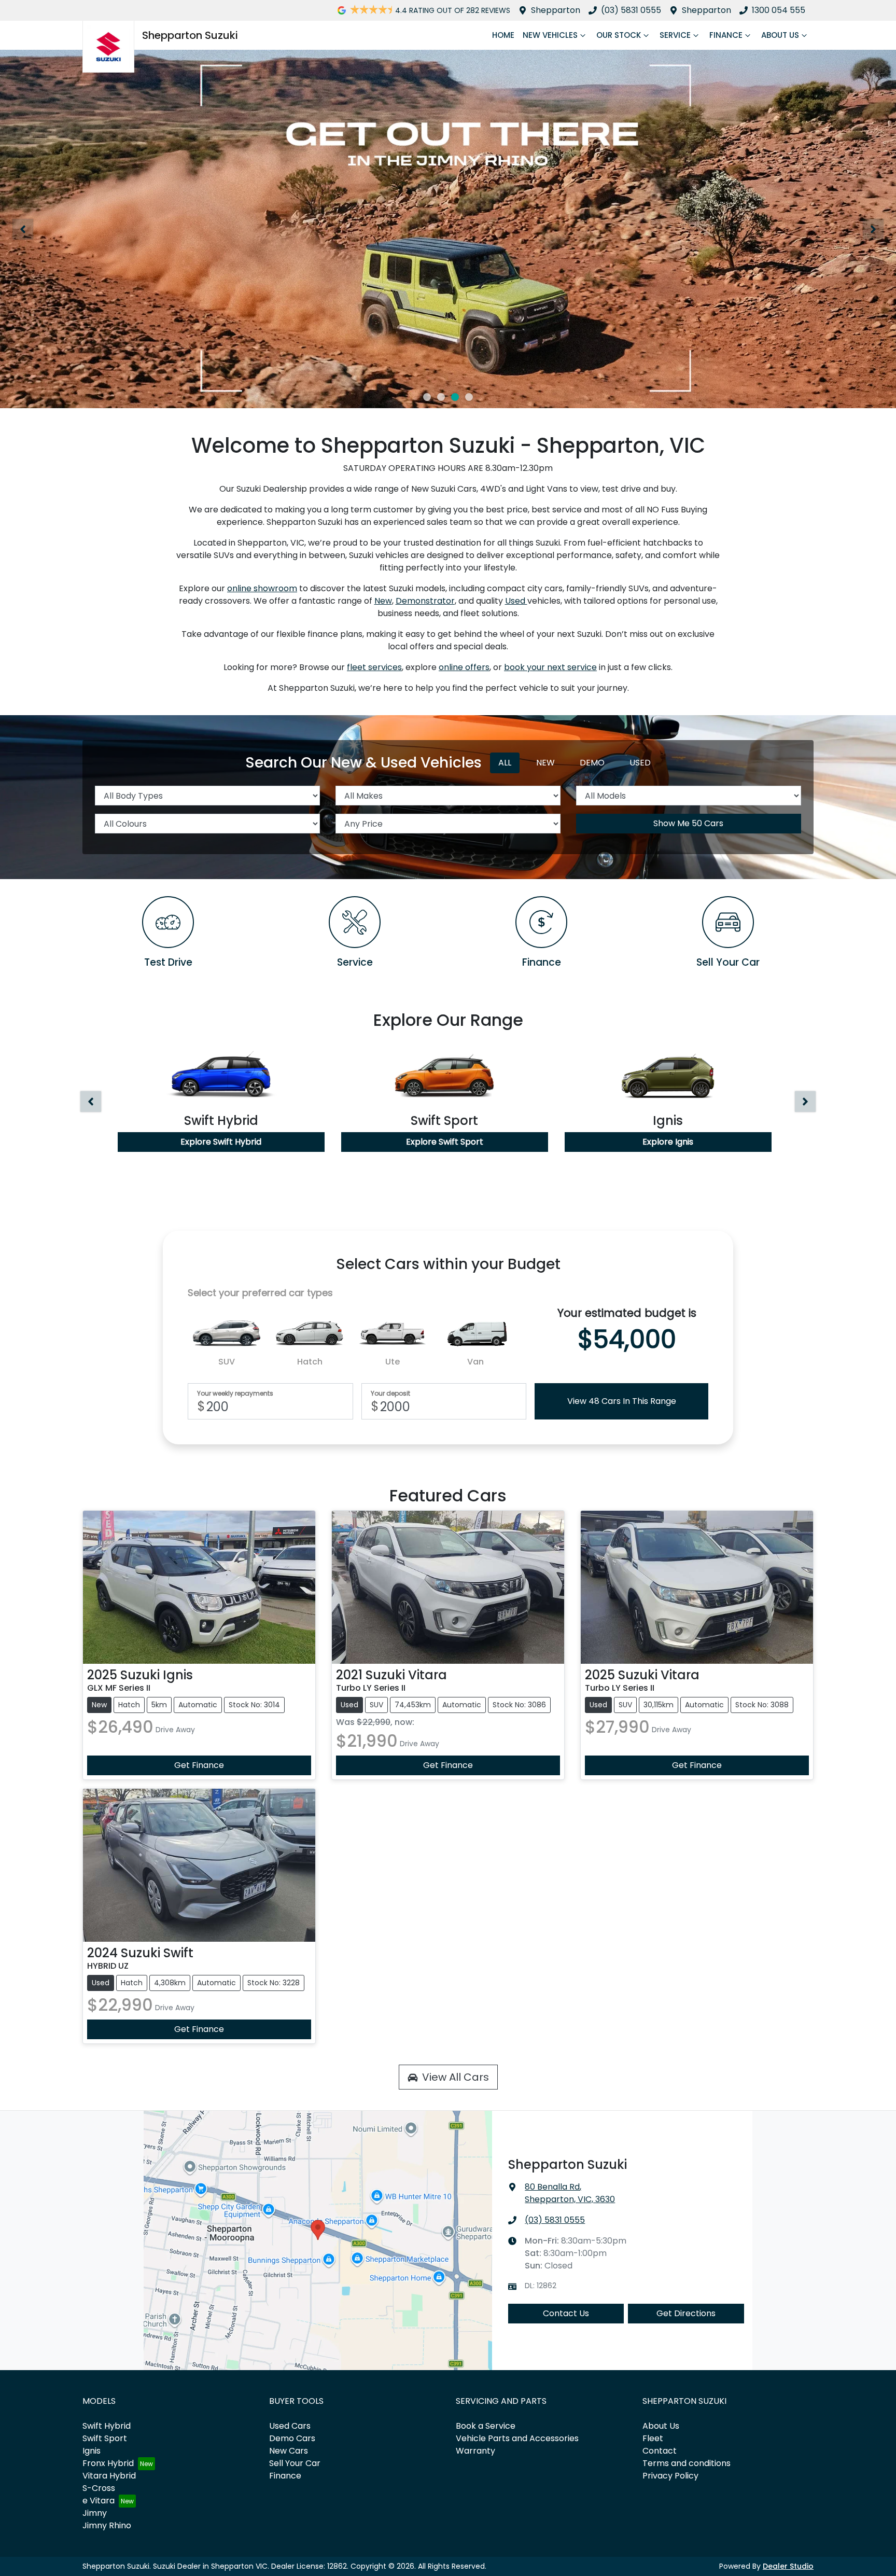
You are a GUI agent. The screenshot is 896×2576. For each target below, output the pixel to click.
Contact (660, 2451)
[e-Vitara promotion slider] (427, 397)
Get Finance (199, 1765)
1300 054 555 (779, 10)
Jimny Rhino (107, 2525)
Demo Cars (292, 2438)
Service (675, 35)
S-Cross (99, 2488)
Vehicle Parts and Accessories (517, 2438)
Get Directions (686, 2313)
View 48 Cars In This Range (622, 1401)
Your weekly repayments (235, 1394)
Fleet (653, 2438)
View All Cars (456, 2077)
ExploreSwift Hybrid (221, 1142)
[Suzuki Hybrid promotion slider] (441, 397)
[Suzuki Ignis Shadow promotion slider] (469, 397)
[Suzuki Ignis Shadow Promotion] (448, 229)
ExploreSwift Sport (445, 1142)
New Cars (289, 2451)
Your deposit (390, 1394)
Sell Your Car (295, 2463)
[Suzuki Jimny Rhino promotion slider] (455, 397)
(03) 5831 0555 (631, 10)
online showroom (262, 588)
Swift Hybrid (107, 2426)
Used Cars (290, 2426)
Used (516, 601)
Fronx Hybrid (108, 2463)
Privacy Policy (670, 2476)
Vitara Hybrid (109, 2476)
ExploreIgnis (668, 1142)
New (383, 601)
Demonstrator (425, 601)
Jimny (95, 2513)
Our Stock (619, 35)
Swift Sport (105, 2438)
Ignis (92, 2451)
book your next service (550, 667)
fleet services (374, 667)
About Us (780, 35)
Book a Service (486, 2426)
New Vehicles (550, 35)
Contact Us (566, 2313)
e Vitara (99, 2501)
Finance (726, 35)
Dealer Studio (788, 2566)
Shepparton (556, 10)
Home (503, 35)
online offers (464, 667)
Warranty (475, 2451)
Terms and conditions (687, 2463)
